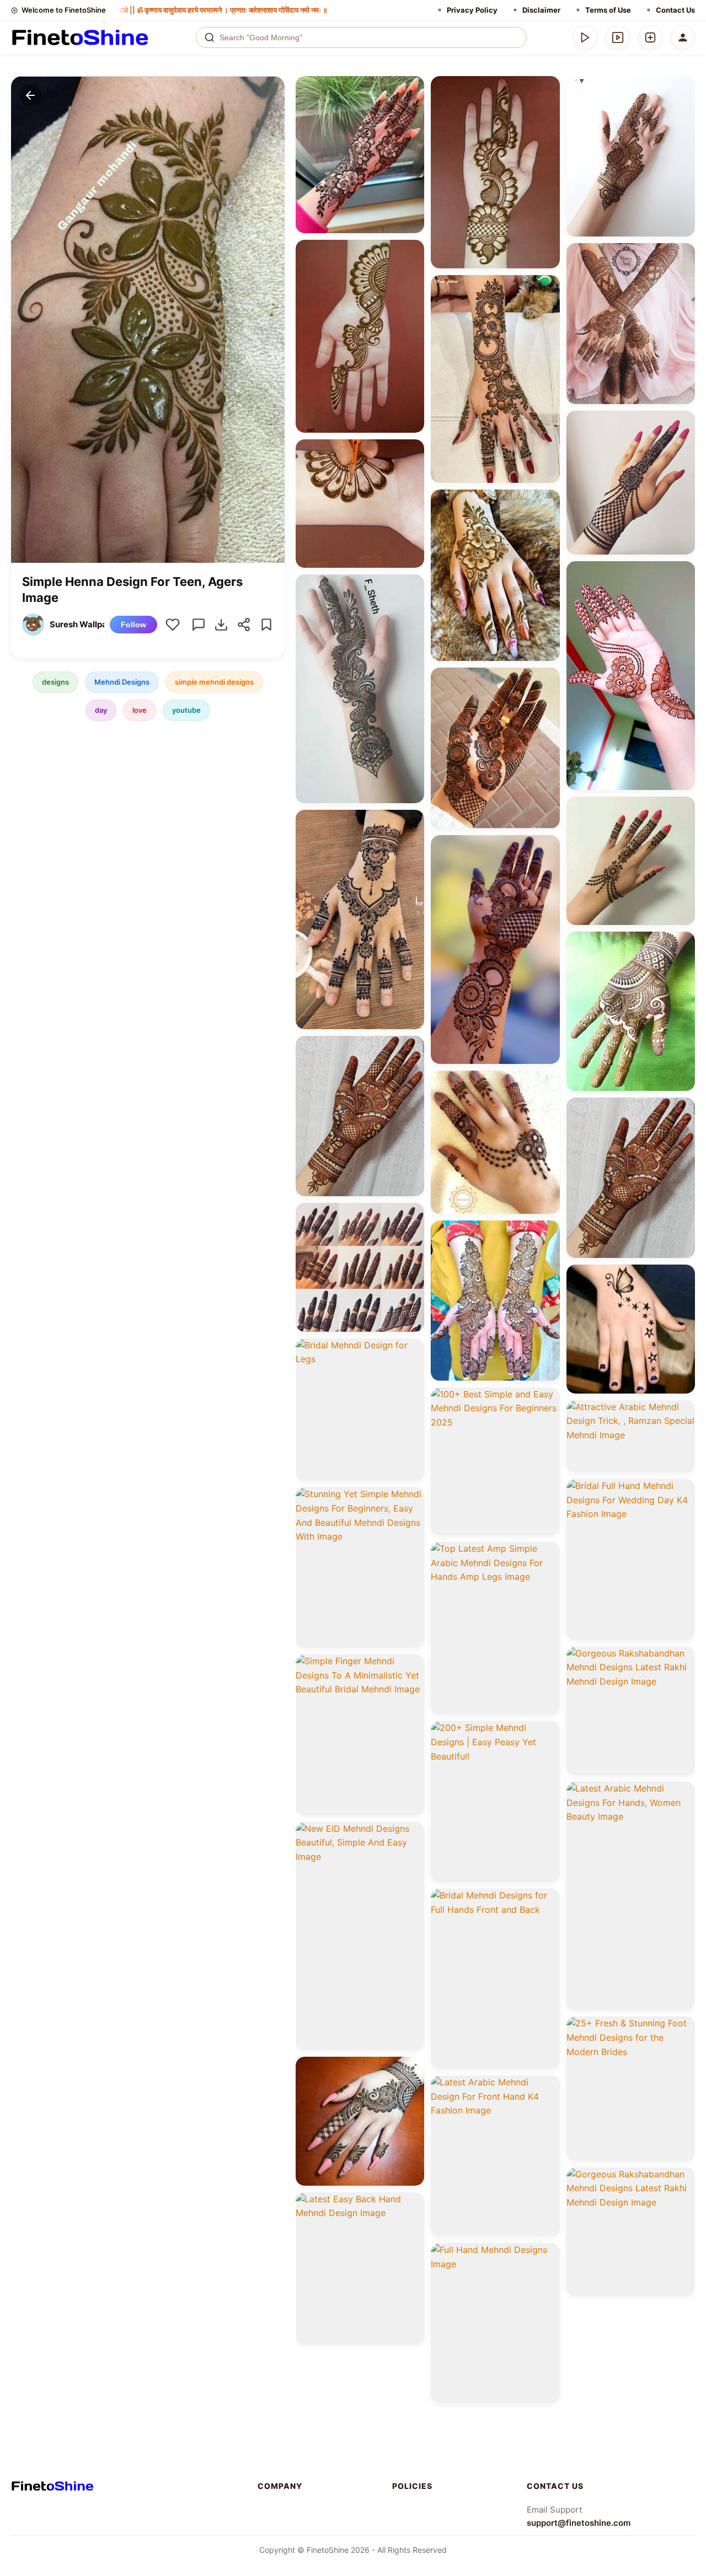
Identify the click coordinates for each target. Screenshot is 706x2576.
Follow (133, 625)
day (101, 710)
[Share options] (412, 88)
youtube (186, 710)
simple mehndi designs (214, 682)
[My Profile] (683, 37)
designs (55, 682)
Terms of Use (608, 10)
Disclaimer (541, 10)
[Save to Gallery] (412, 108)
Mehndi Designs (122, 682)
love (140, 710)
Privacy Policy (472, 10)
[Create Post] (650, 37)
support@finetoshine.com (579, 2523)
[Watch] (618, 37)
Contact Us (675, 10)
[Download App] (585, 37)
